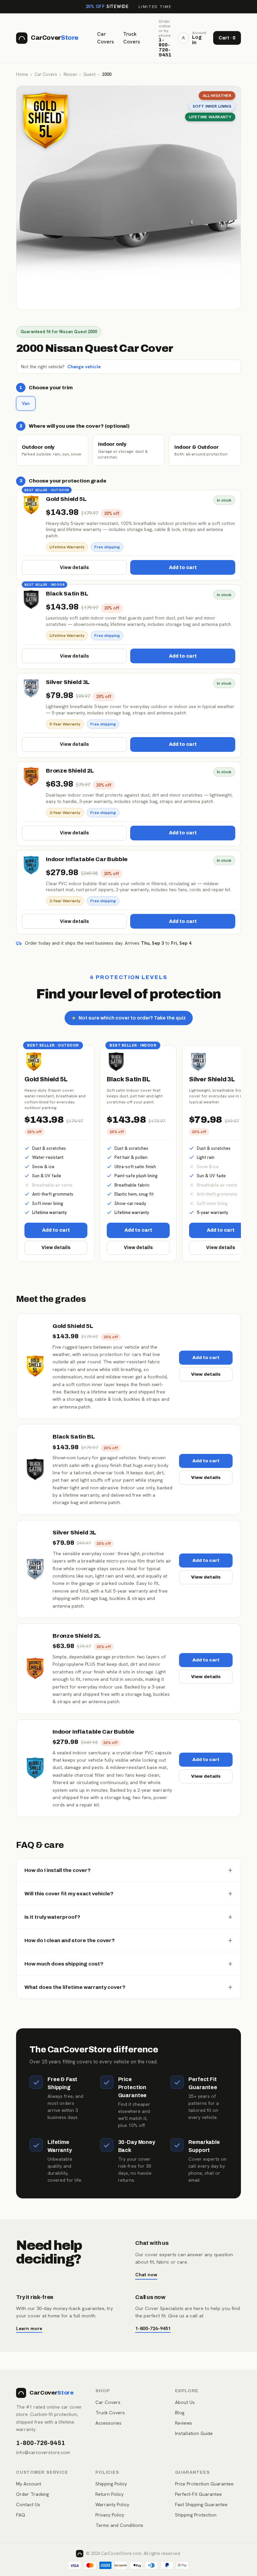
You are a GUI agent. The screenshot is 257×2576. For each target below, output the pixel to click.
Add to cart (183, 568)
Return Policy (109, 2494)
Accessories (108, 2423)
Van (26, 403)
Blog (180, 2413)
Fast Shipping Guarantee (201, 2504)
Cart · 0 (227, 38)
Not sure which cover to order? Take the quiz (129, 1018)
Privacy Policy (110, 2515)
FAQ (21, 2515)
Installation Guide (194, 2433)
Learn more (29, 2328)
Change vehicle (84, 367)
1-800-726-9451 (153, 2328)
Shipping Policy (111, 2484)
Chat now (146, 2274)
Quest (90, 74)
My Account (29, 2484)
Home (22, 74)
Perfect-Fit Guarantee (198, 2494)
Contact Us (28, 2504)
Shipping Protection (196, 2515)
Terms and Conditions (119, 2525)
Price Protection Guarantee (204, 2484)
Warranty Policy (112, 2504)
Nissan (70, 74)
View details (74, 568)
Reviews (184, 2423)
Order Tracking (32, 2494)
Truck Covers (132, 38)
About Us (185, 2402)
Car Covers (105, 38)
